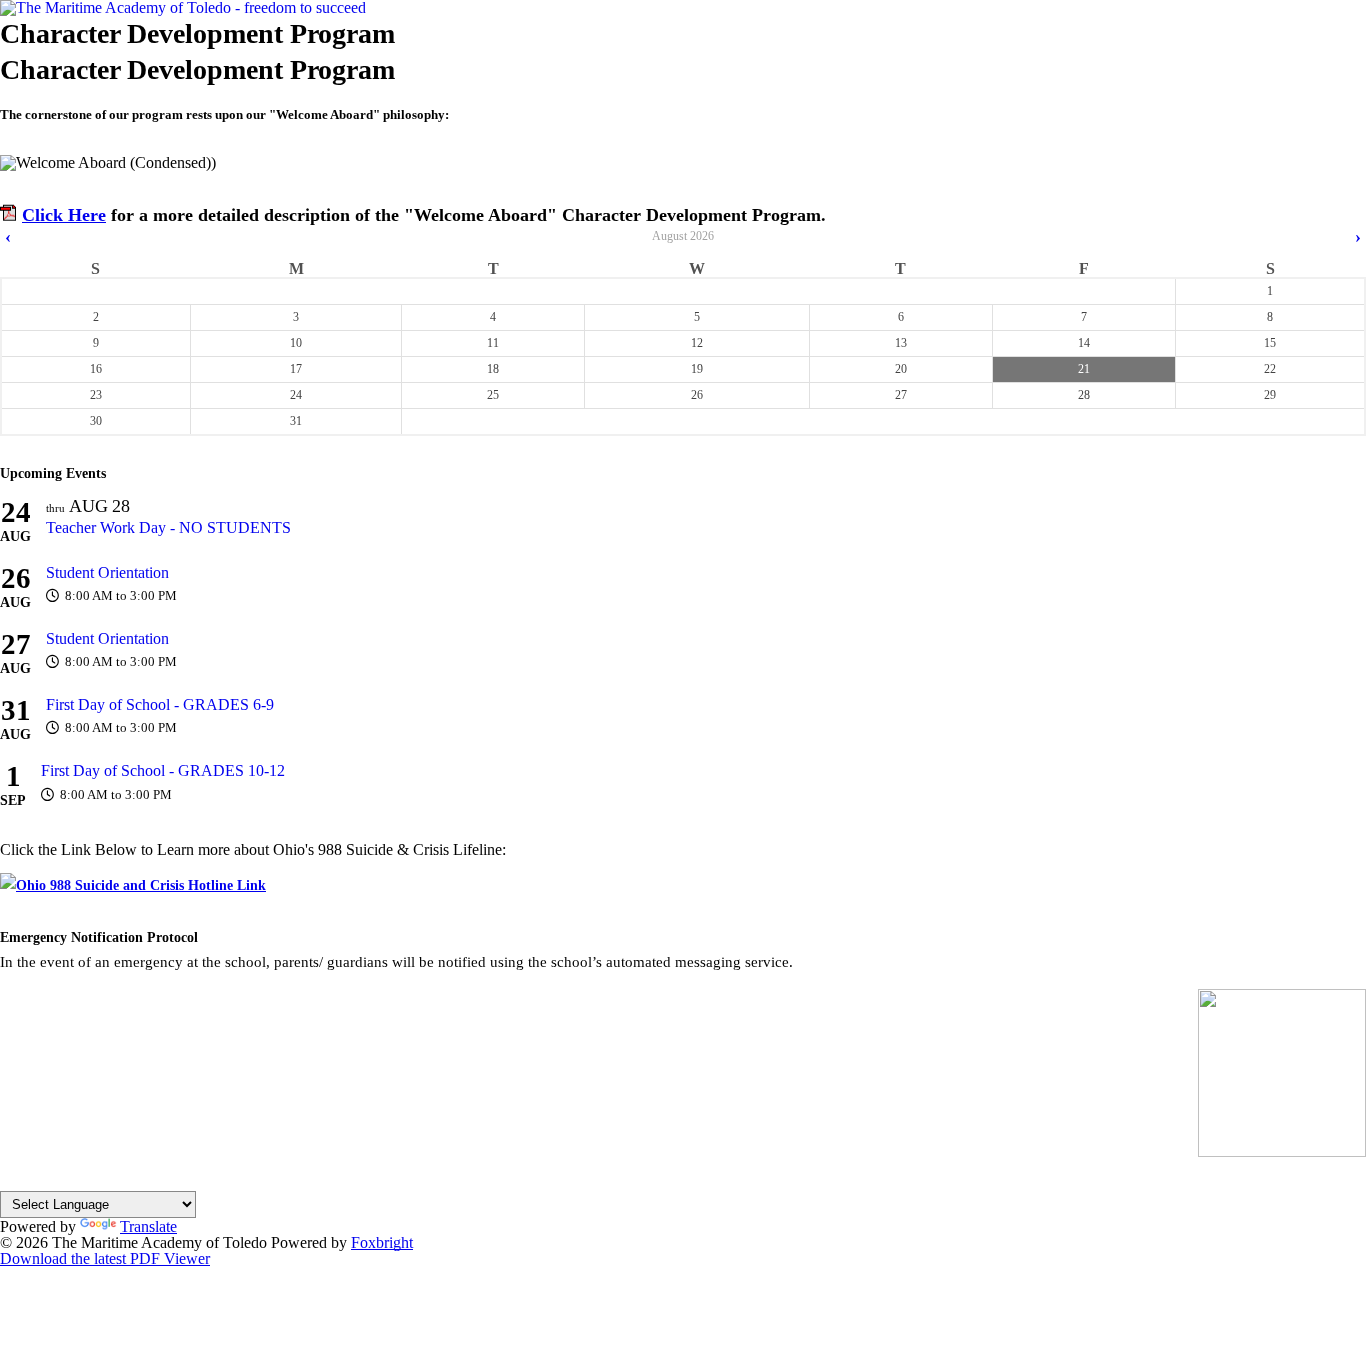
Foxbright (382, 1242)
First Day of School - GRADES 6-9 (160, 704)
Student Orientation (107, 572)
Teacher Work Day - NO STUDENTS (168, 527)
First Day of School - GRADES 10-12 (163, 770)
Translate (148, 1226)
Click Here (64, 215)
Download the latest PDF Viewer (105, 1258)
